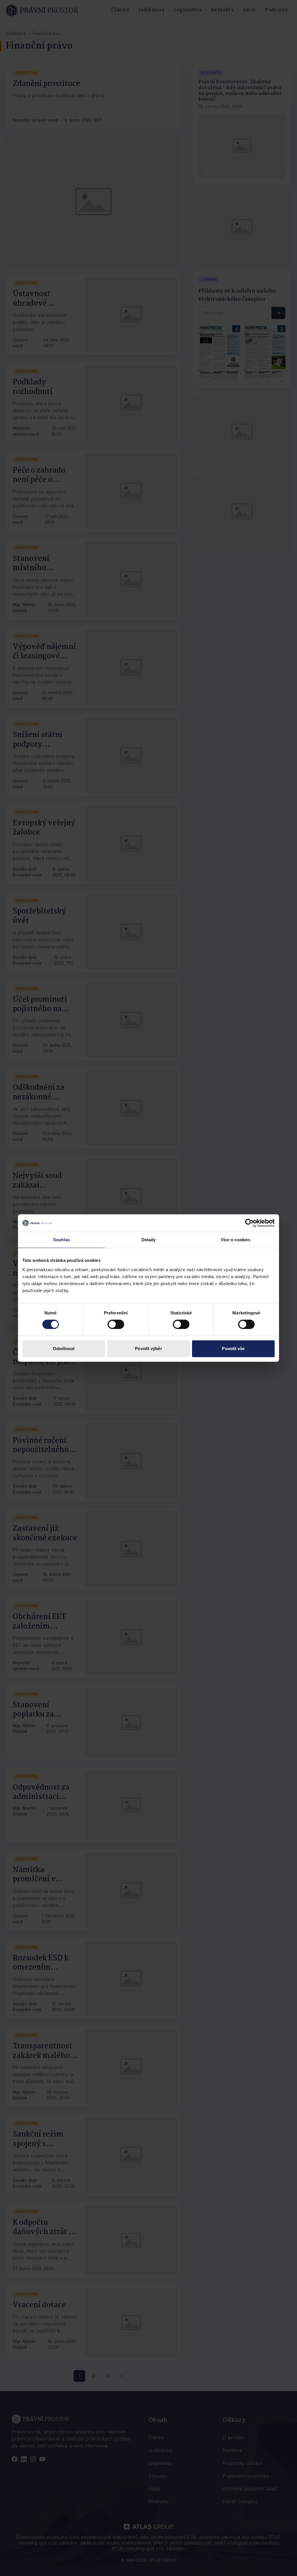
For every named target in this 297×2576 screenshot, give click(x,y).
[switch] (116, 1324)
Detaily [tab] (149, 1240)
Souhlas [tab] (61, 1240)
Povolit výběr (148, 1349)
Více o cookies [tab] (236, 1240)
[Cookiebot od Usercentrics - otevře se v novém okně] (249, 1223)
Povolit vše (233, 1349)
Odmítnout (64, 1349)
